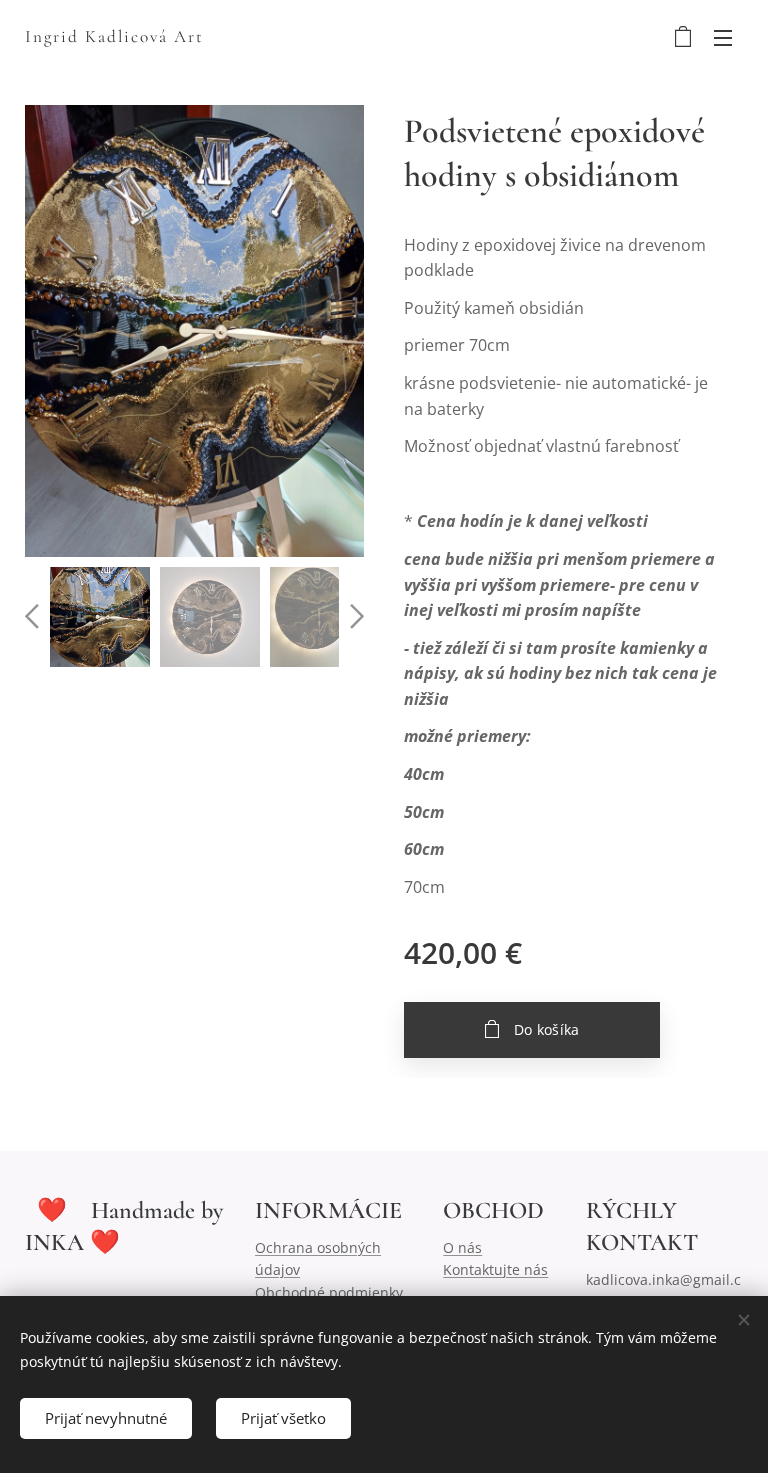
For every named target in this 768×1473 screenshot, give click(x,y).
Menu (723, 37)
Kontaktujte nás (495, 1269)
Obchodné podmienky (329, 1292)
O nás (462, 1247)
